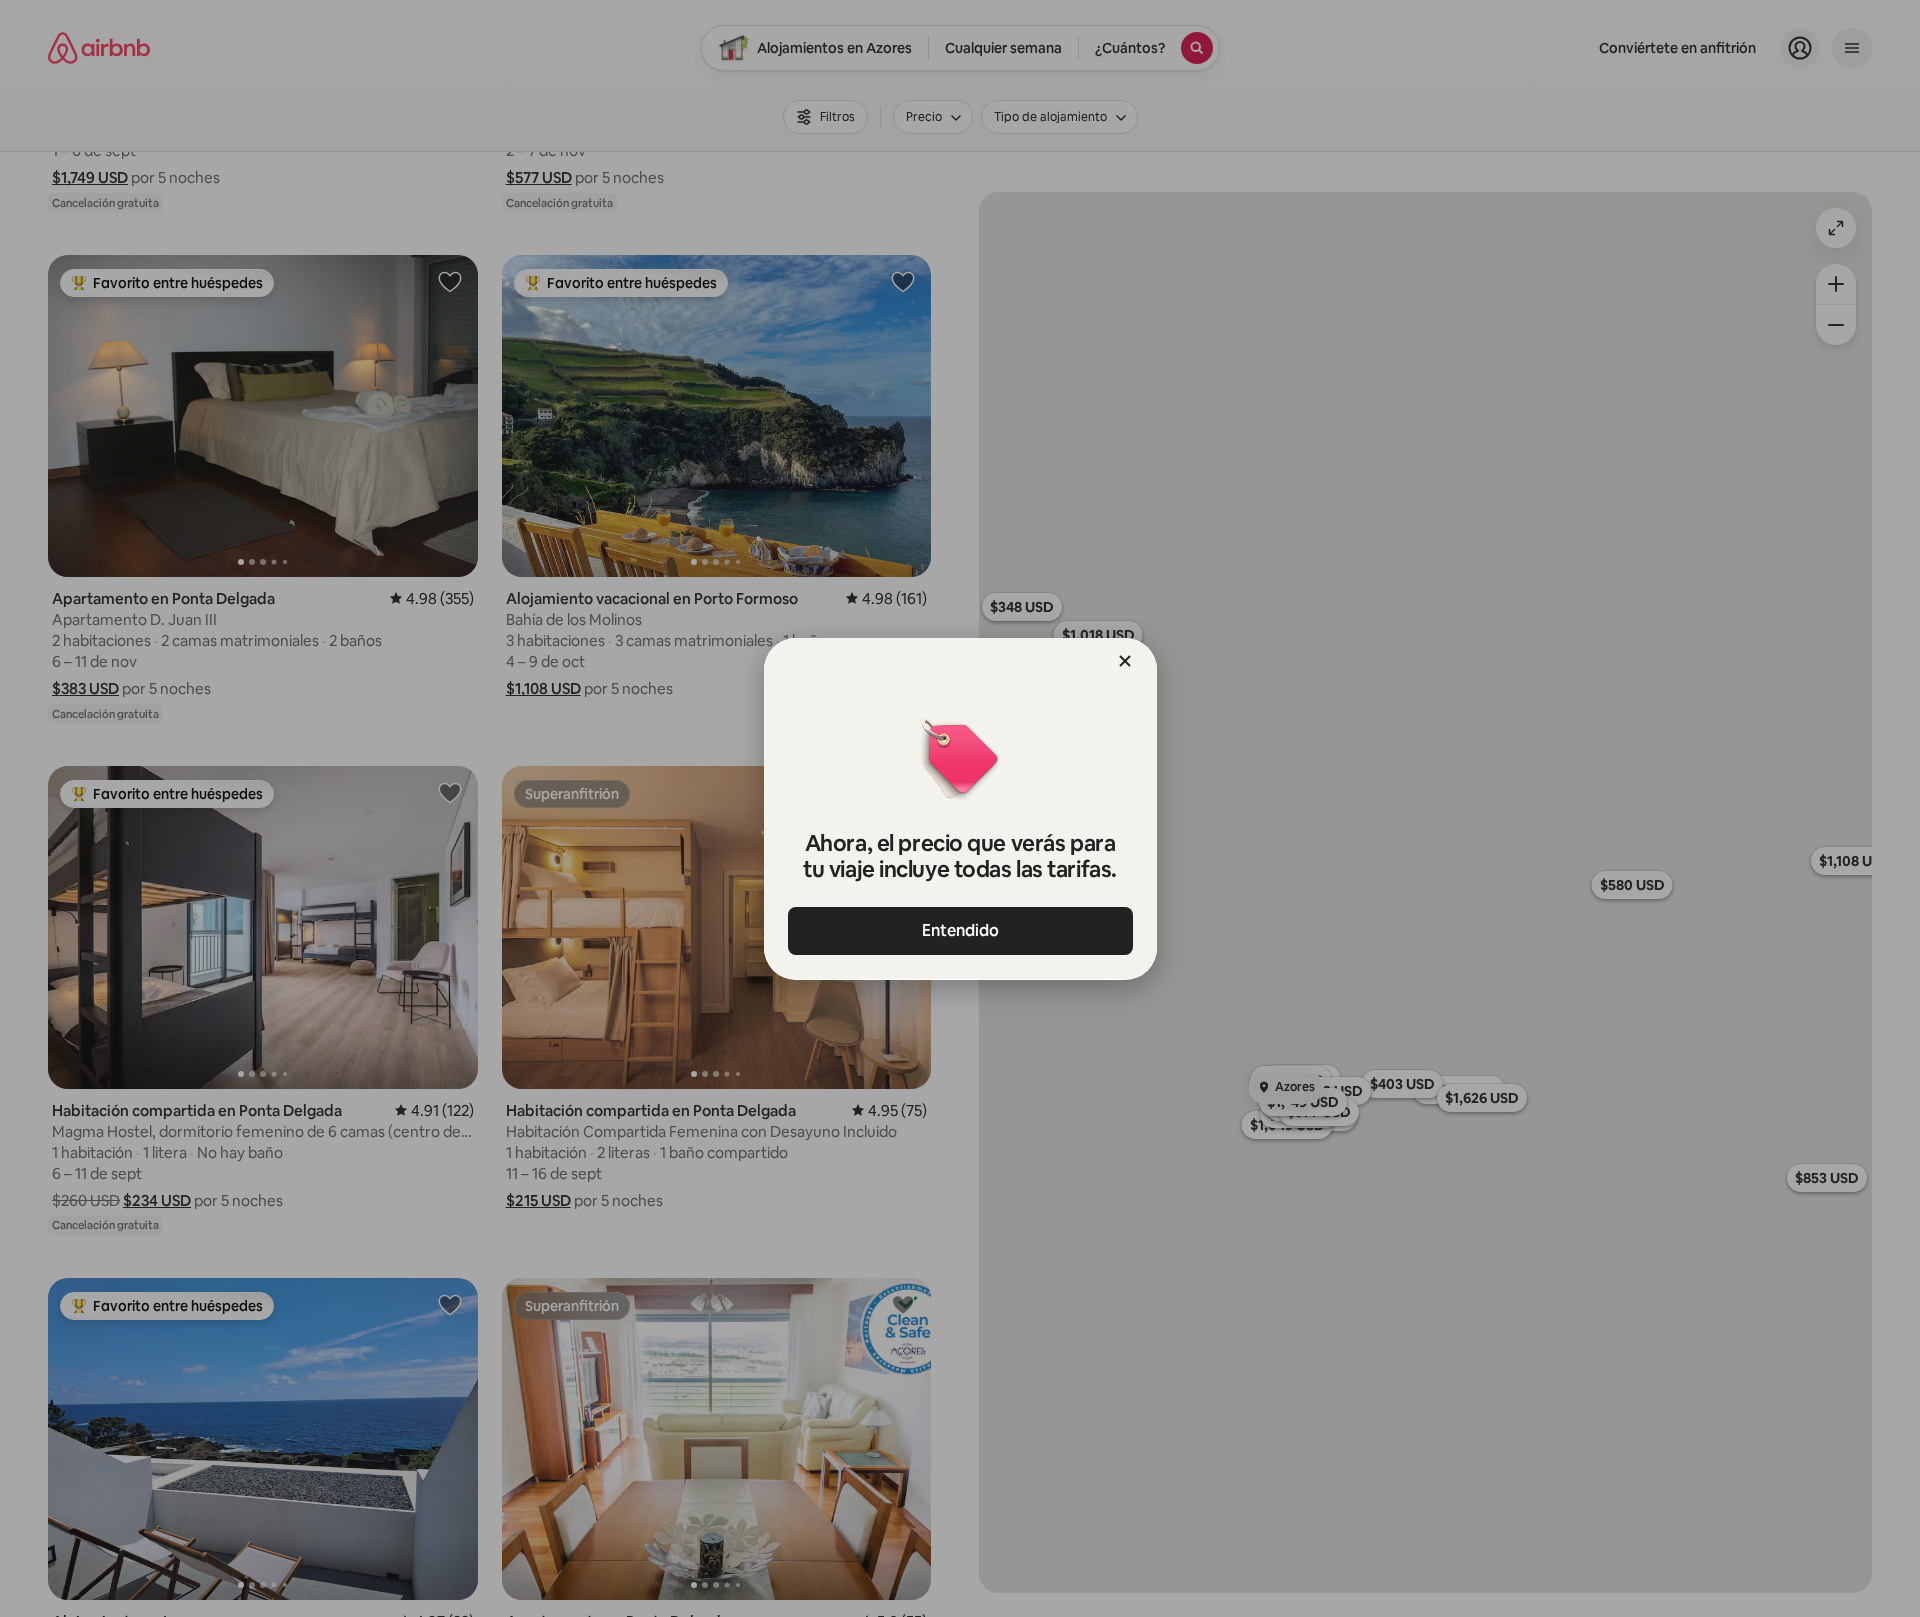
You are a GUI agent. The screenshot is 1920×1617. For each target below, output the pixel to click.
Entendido (960, 930)
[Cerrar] (1125, 661)
